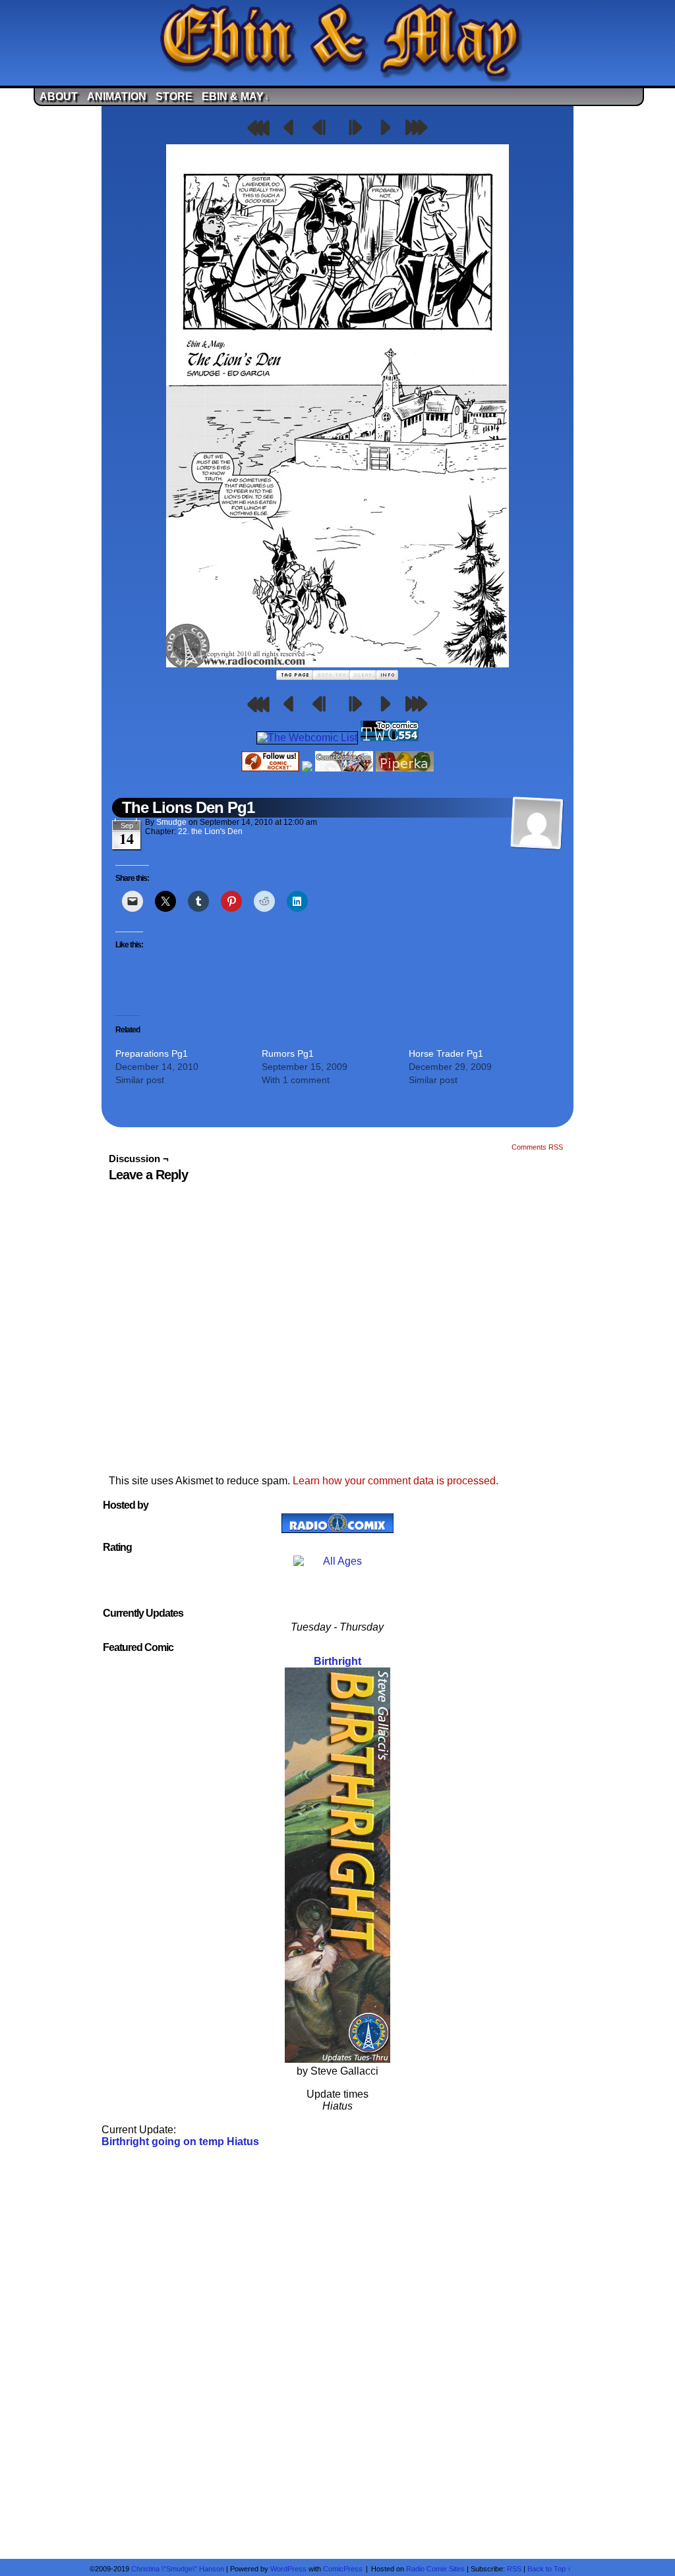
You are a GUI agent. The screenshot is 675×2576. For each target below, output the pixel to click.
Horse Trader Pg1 (446, 1053)
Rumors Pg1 (288, 1053)
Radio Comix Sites (435, 2569)
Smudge (171, 822)
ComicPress (343, 2569)
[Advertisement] (337, 2352)
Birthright (337, 1661)
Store (174, 97)
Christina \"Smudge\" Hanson (178, 2569)
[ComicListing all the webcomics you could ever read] (344, 768)
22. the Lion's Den (210, 831)
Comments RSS (537, 1147)
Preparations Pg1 (152, 1053)
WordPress (288, 2569)
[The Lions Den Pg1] (337, 664)
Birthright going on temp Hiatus (180, 2142)
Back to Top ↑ (549, 2569)
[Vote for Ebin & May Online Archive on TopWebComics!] (390, 738)
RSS (514, 2569)
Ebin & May (235, 97)
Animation (117, 97)
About (59, 97)
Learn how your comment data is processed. (396, 1481)
